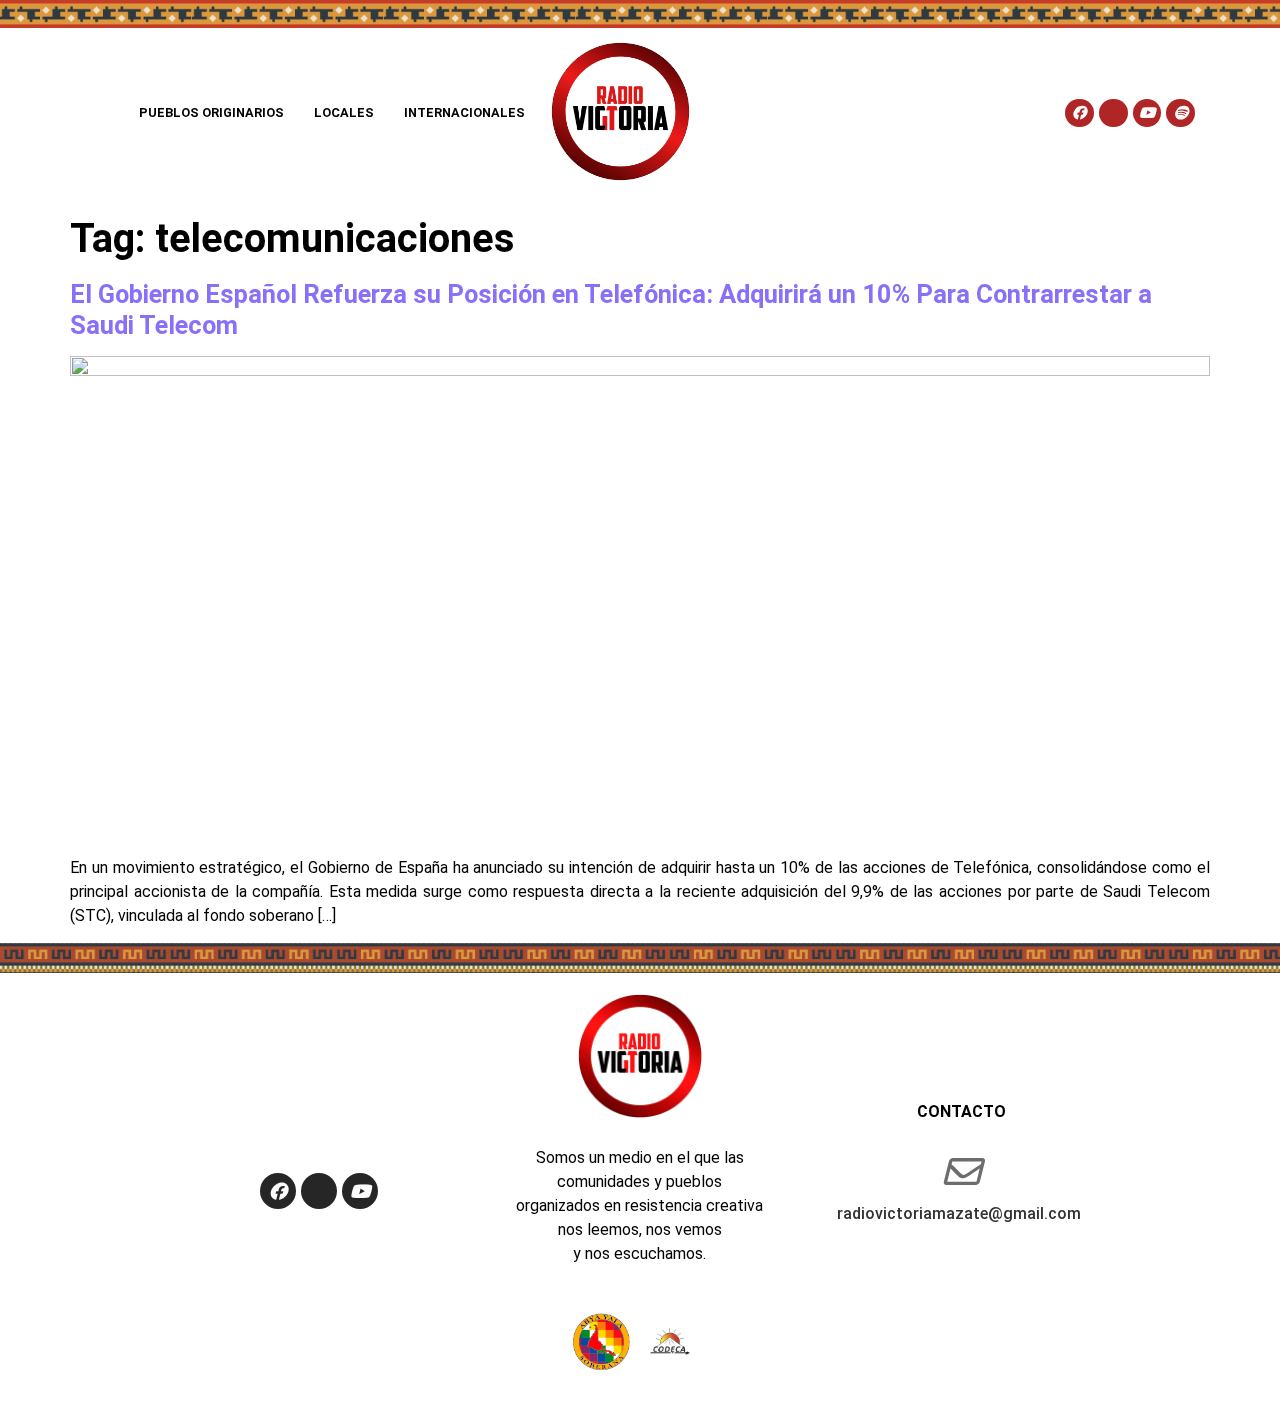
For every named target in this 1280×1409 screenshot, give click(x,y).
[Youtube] (1147, 113)
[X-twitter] (1113, 113)
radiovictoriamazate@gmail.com (959, 1213)
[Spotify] (1180, 113)
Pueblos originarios (211, 112)
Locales (344, 112)
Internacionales (464, 112)
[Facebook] (1079, 113)
